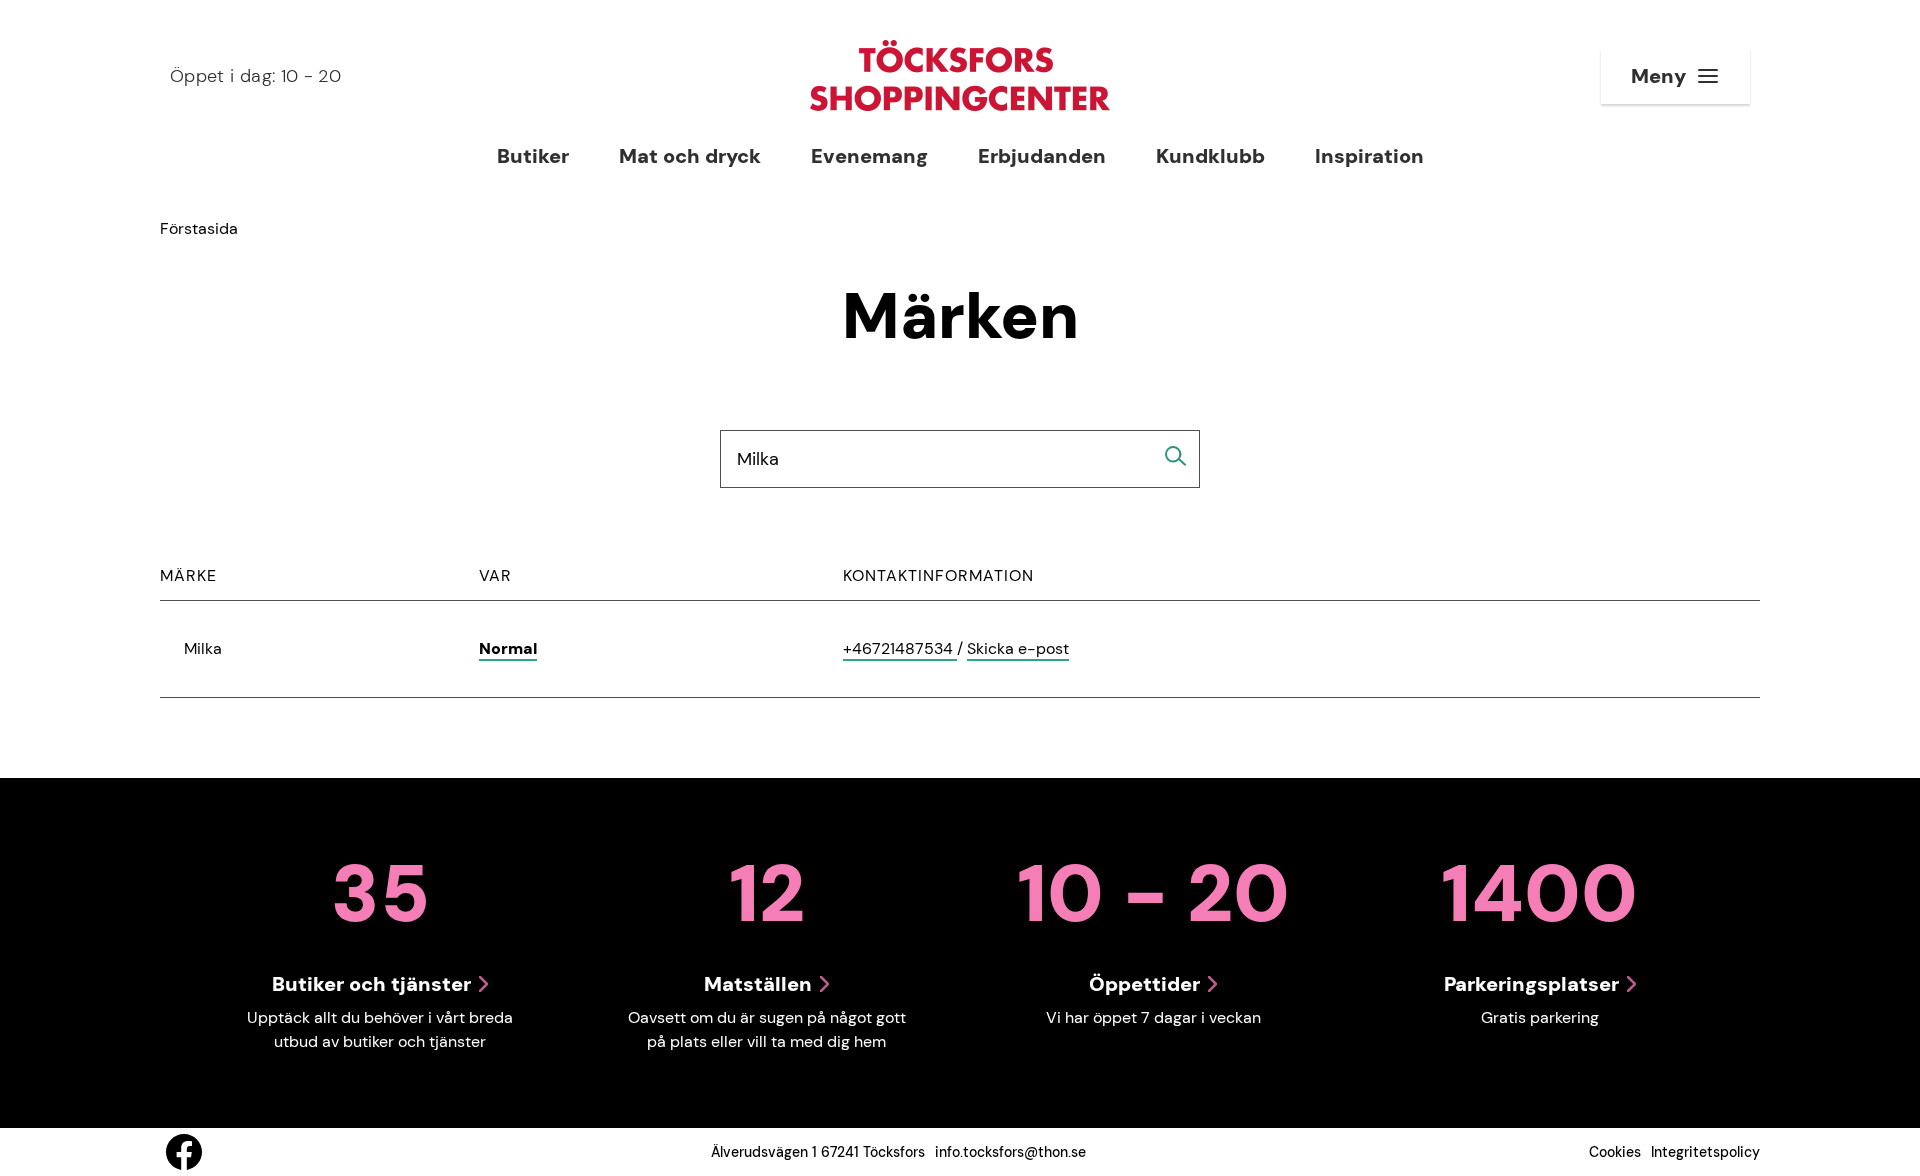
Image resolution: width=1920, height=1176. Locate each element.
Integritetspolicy (1705, 1152)
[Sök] (1176, 456)
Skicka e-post (1018, 649)
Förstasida (199, 228)
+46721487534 (900, 649)
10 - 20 (255, 76)
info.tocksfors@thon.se (1010, 1152)
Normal (508, 648)
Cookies (1615, 1152)
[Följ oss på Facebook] (184, 1152)
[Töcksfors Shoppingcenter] (960, 75)
